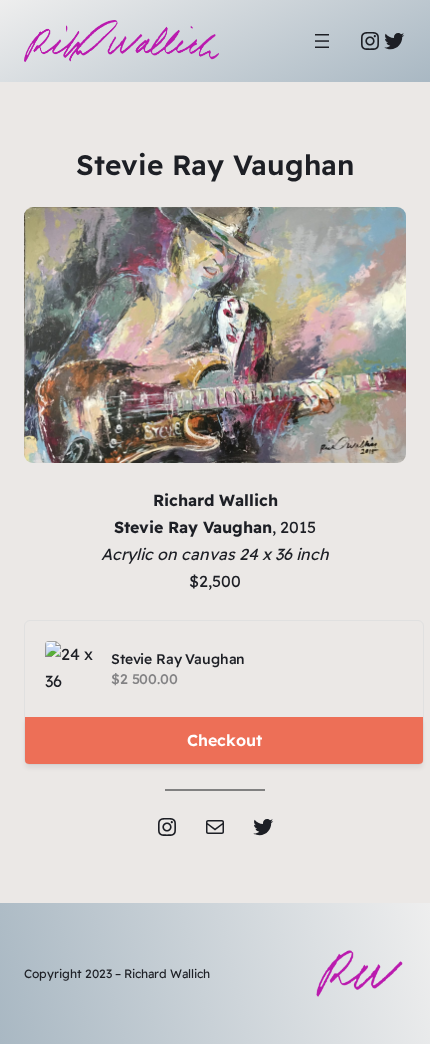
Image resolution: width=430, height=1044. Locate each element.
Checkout (224, 740)
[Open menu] (322, 41)
